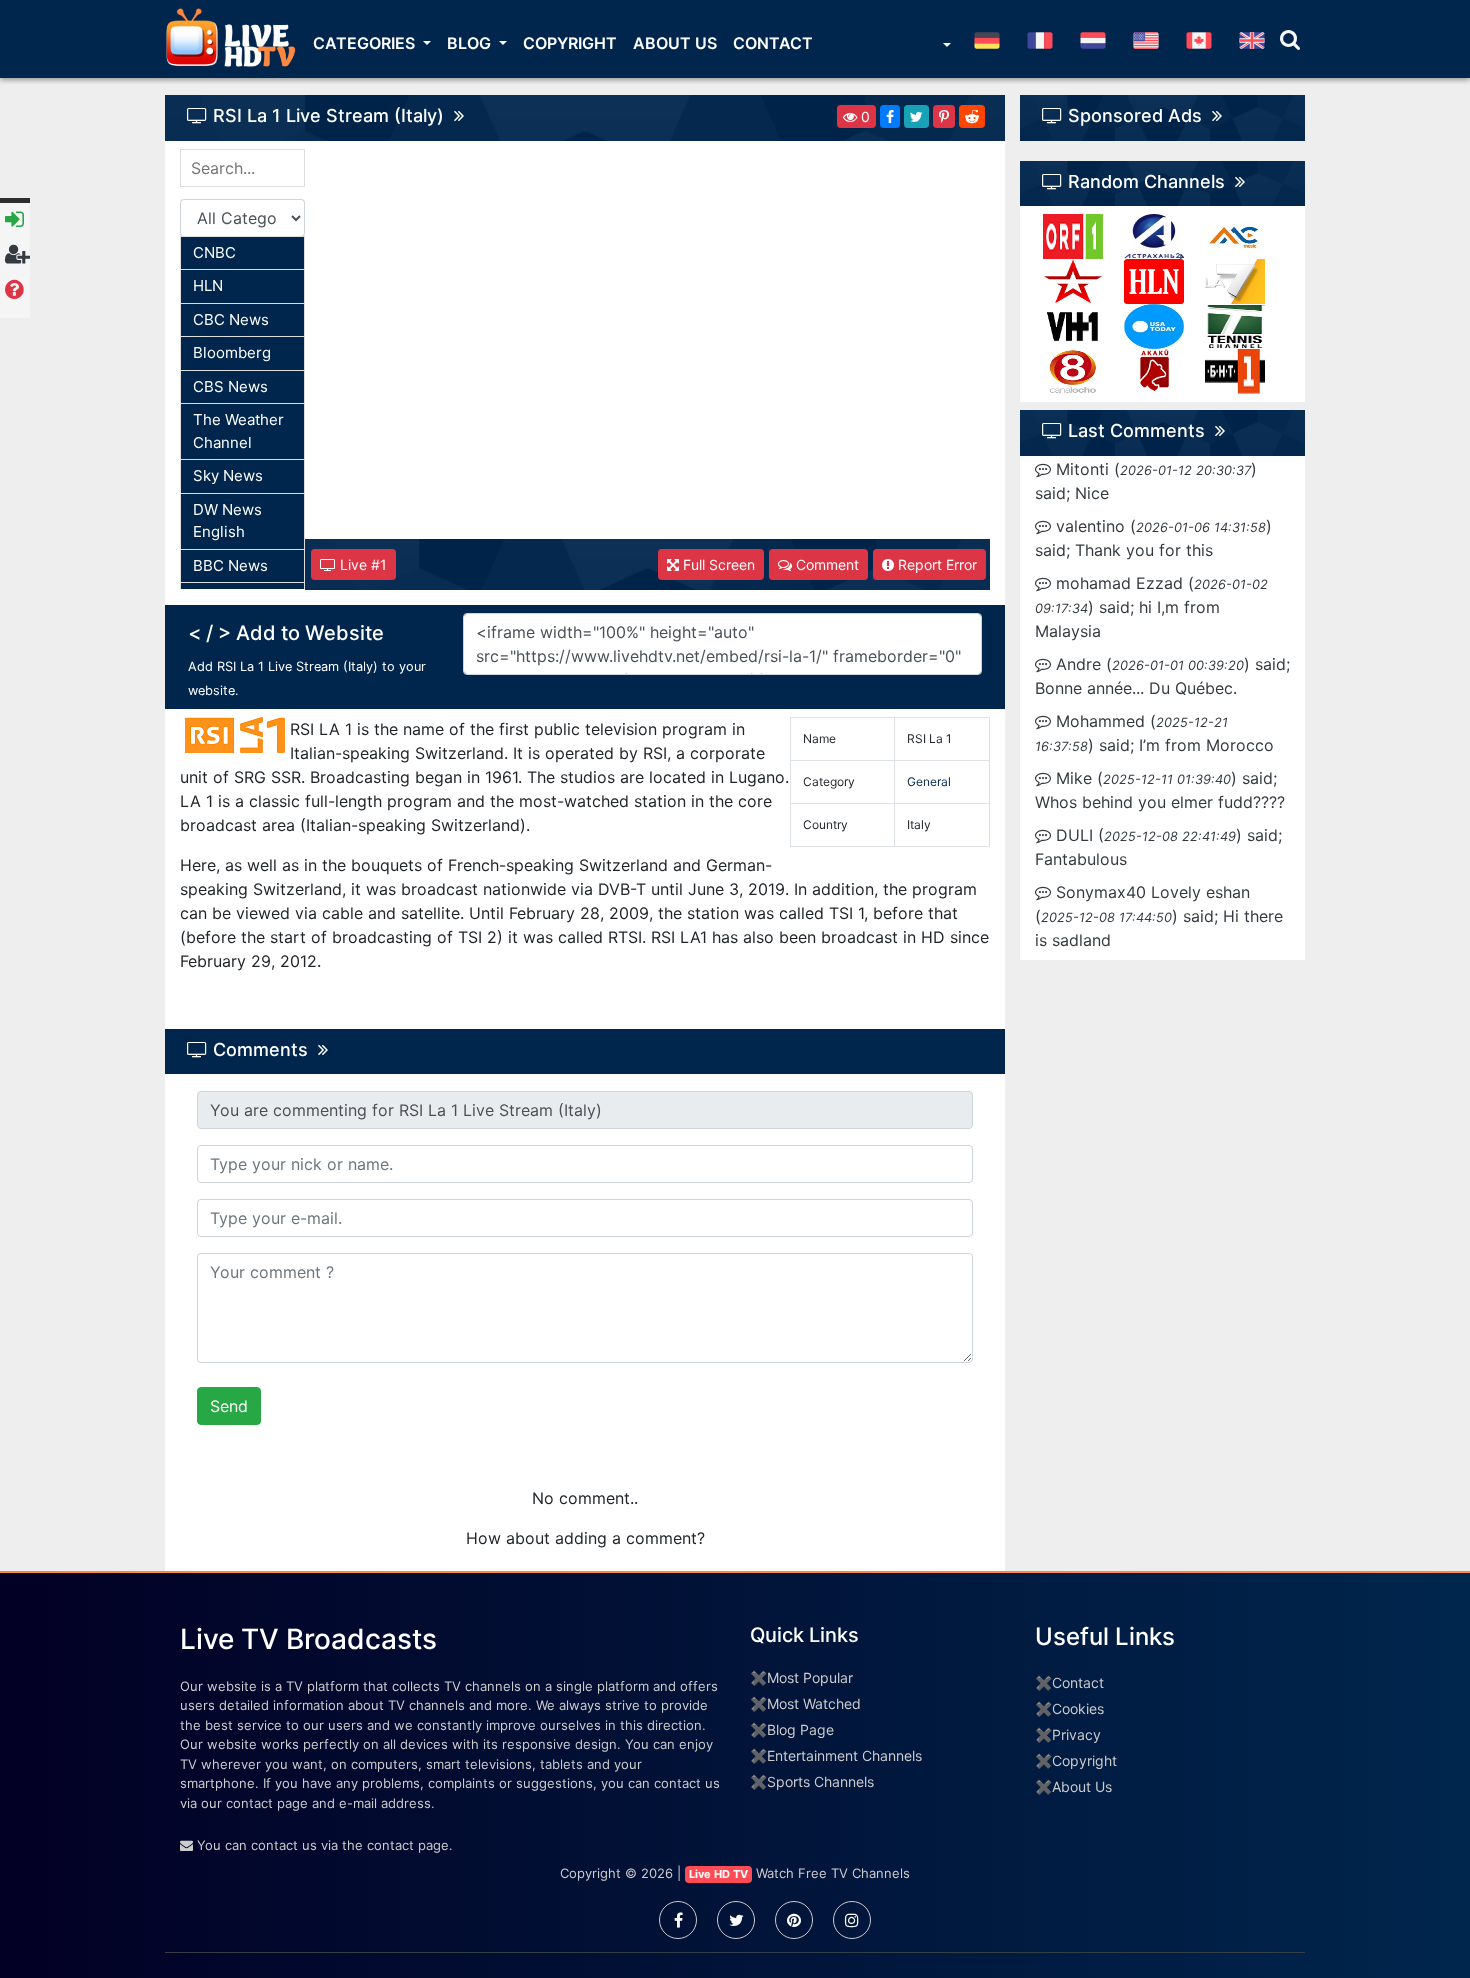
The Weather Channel (238, 431)
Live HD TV (718, 1874)
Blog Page (800, 1729)
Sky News (228, 475)
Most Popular (810, 1677)
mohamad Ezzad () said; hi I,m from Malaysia (1151, 607)
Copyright (570, 43)
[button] (945, 47)
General (929, 781)
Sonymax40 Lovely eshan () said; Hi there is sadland (1159, 916)
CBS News (230, 386)
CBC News (231, 319)
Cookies (1078, 1708)
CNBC (214, 252)
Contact (773, 43)
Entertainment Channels (844, 1755)
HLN (208, 285)
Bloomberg (232, 352)
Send (229, 1406)
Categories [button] (366, 43)
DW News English (227, 521)
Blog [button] (471, 43)
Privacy (1076, 1734)
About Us (675, 43)
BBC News (230, 565)
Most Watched (814, 1703)
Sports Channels (820, 1781)
